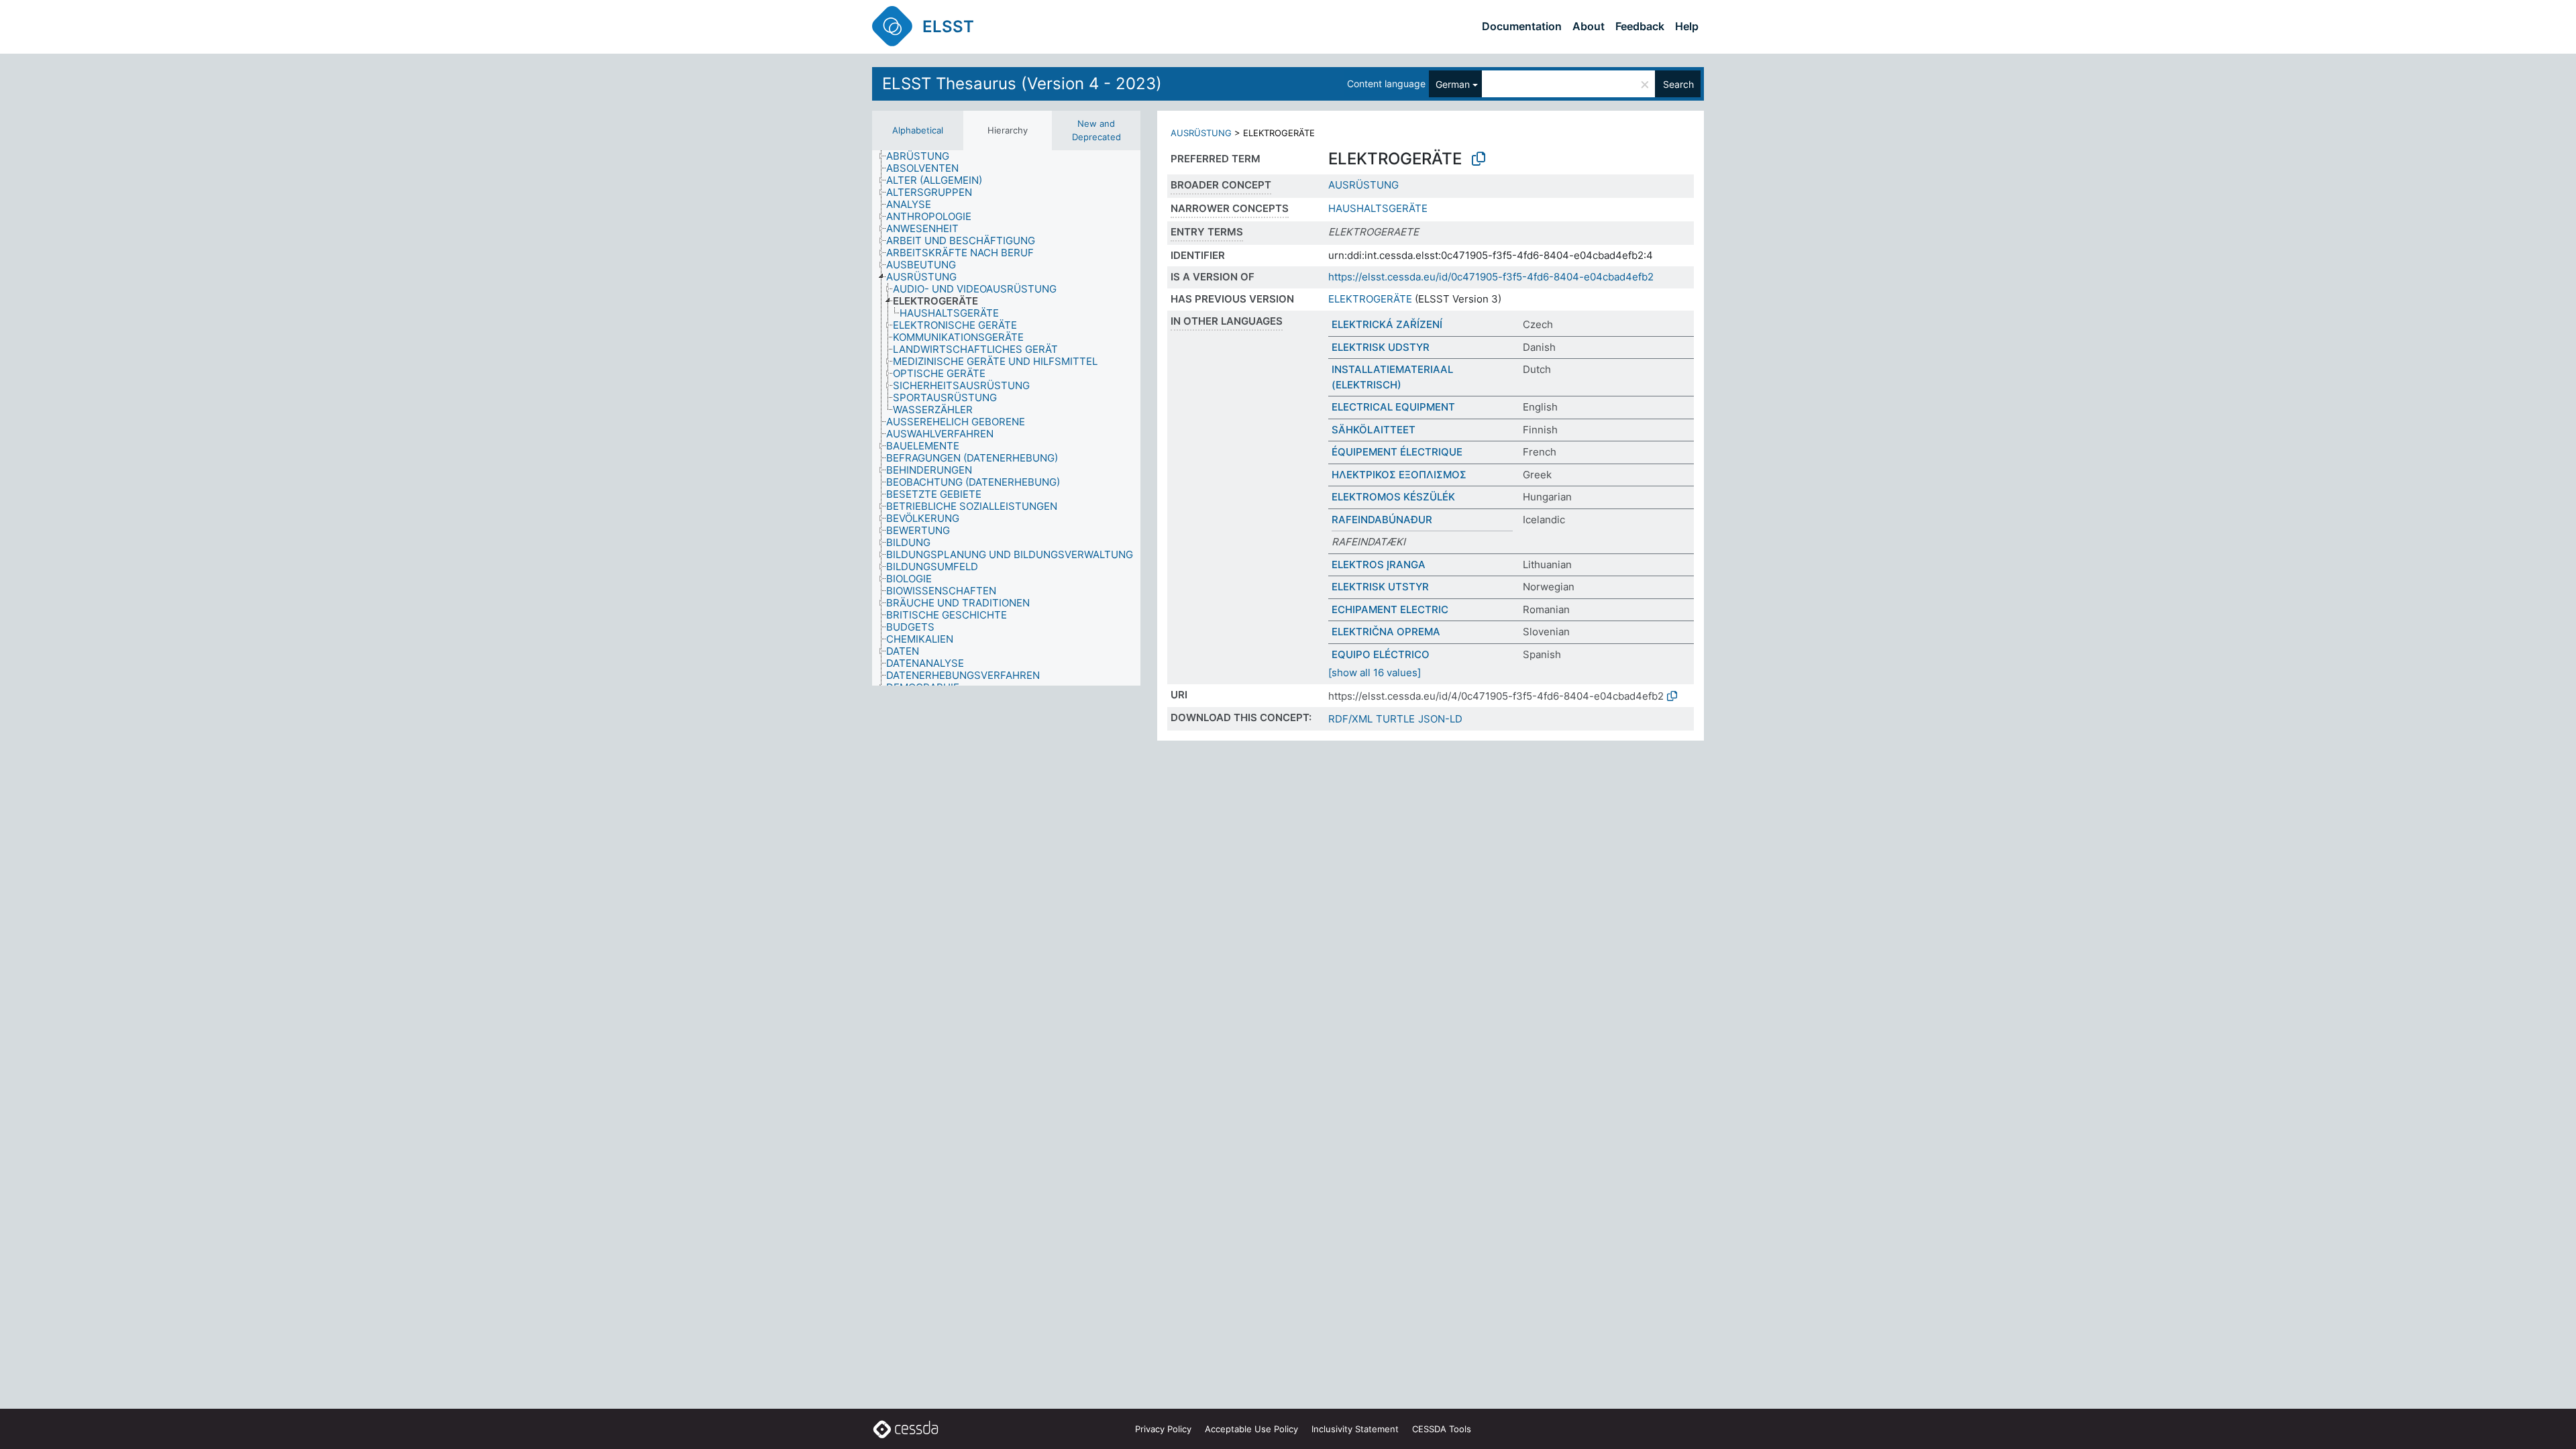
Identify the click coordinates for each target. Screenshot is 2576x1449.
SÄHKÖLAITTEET (1374, 430)
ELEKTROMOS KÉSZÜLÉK (1393, 497)
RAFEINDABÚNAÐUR (1382, 520)
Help (1687, 26)
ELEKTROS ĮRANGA (1379, 565)
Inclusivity (1355, 1429)
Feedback (1640, 26)
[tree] (1006, 418)
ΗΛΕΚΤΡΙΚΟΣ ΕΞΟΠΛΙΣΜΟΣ (1399, 475)
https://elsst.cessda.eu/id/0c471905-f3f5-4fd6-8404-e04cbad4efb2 (1491, 277)
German (1453, 84)
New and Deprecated (1096, 130)
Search (1678, 84)
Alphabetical (918, 130)
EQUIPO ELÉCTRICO (1381, 654)
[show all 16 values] (1375, 673)
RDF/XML (1350, 719)
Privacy (1163, 1429)
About (1589, 26)
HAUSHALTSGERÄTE (1378, 208)
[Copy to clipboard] (1479, 159)
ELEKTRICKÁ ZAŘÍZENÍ (1387, 324)
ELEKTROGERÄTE (1370, 299)
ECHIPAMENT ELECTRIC (1390, 609)
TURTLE (1395, 719)
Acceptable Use (1251, 1429)
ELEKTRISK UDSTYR (1381, 347)
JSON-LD (1440, 719)
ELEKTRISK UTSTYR (1380, 587)
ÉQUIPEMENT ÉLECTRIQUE (1397, 452)
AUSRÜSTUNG (1201, 133)
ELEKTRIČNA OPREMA (1386, 632)
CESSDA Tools (1442, 1429)
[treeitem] (923, 156)
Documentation (1522, 26)
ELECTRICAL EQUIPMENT (1393, 407)
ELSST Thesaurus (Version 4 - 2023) (1022, 84)
